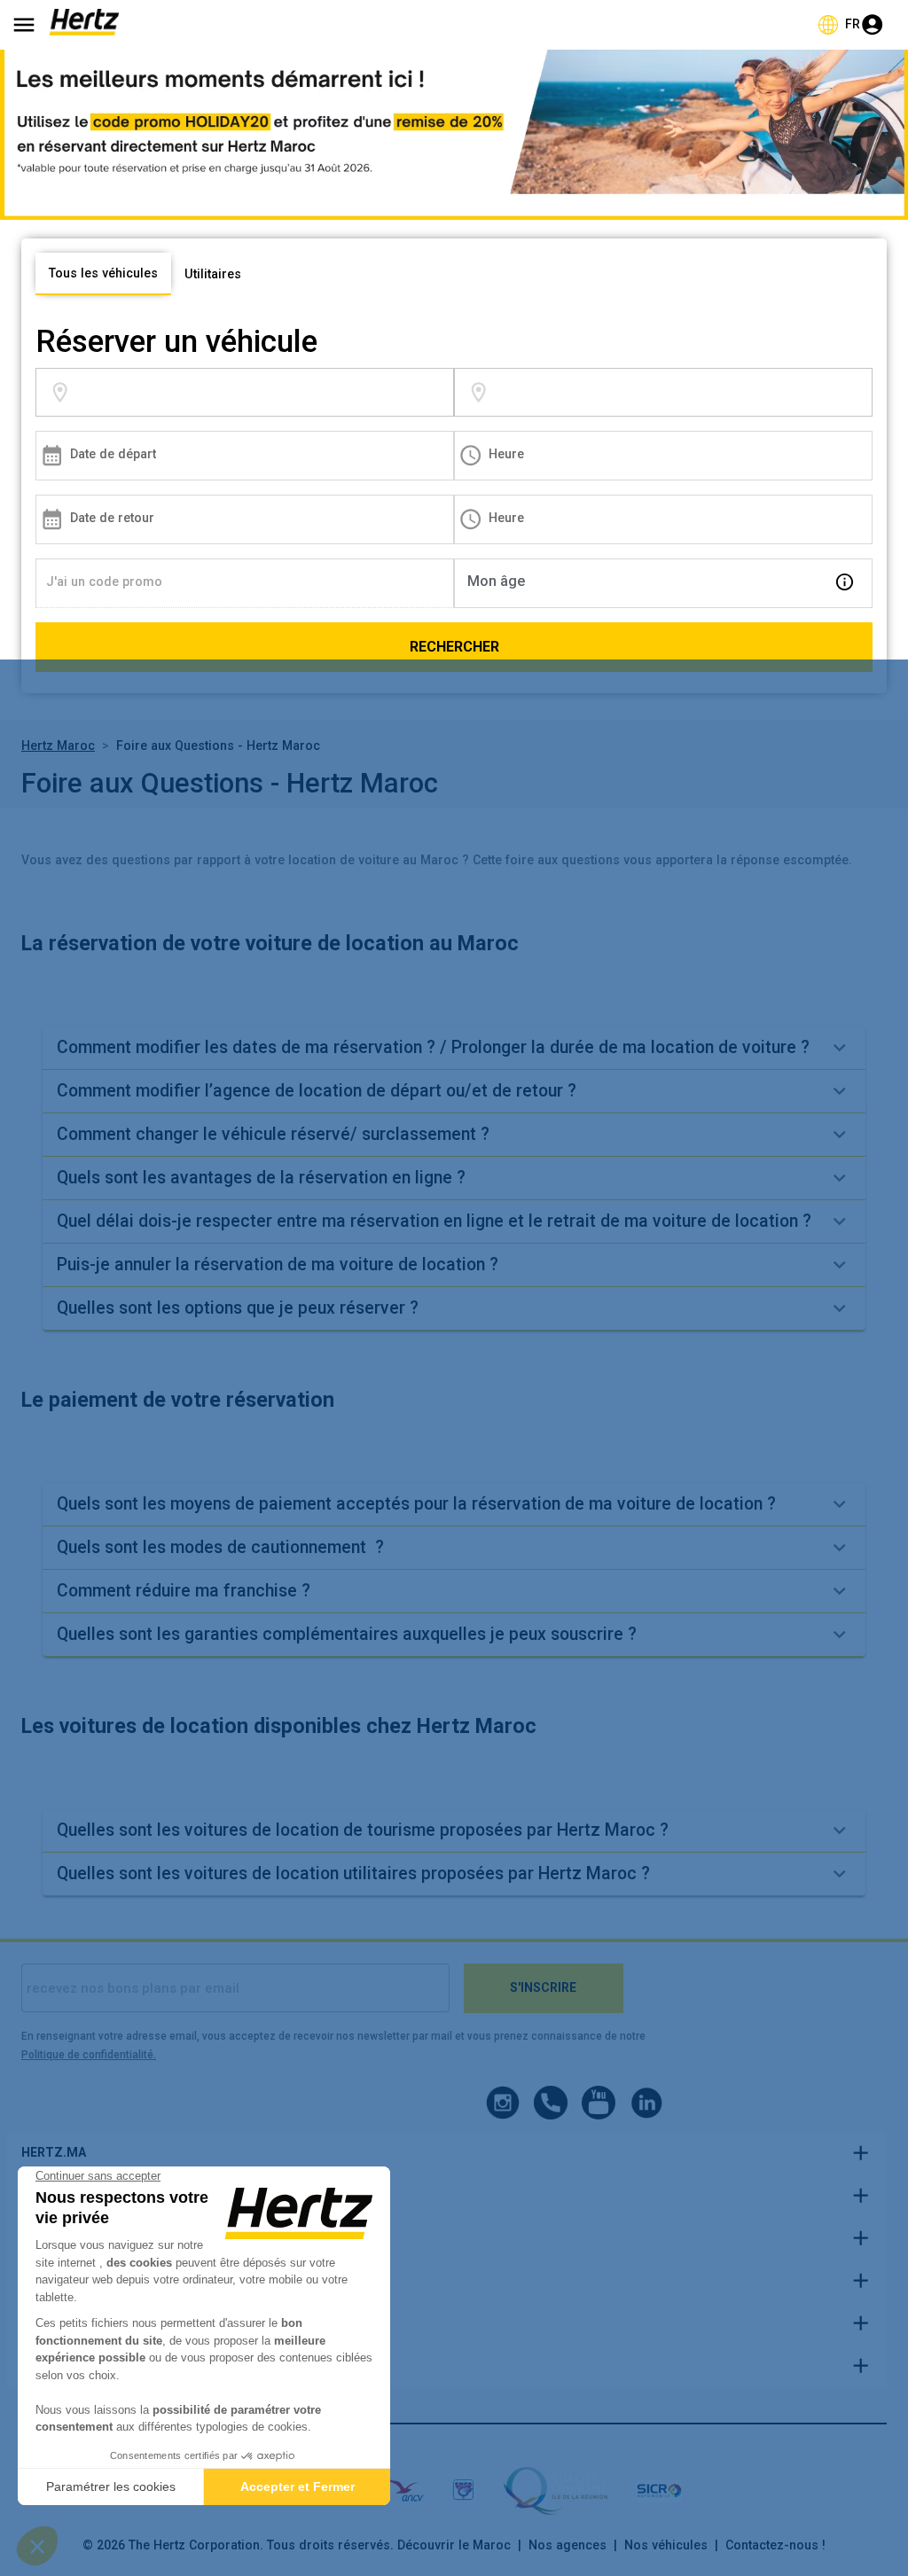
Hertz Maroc (58, 745)
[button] (454, 1048)
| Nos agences (559, 2545)
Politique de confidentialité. (89, 2055)
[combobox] (263, 392)
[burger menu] (24, 25)
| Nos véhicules (657, 2545)
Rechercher (454, 647)
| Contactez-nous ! (767, 2545)
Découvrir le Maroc (454, 2545)
